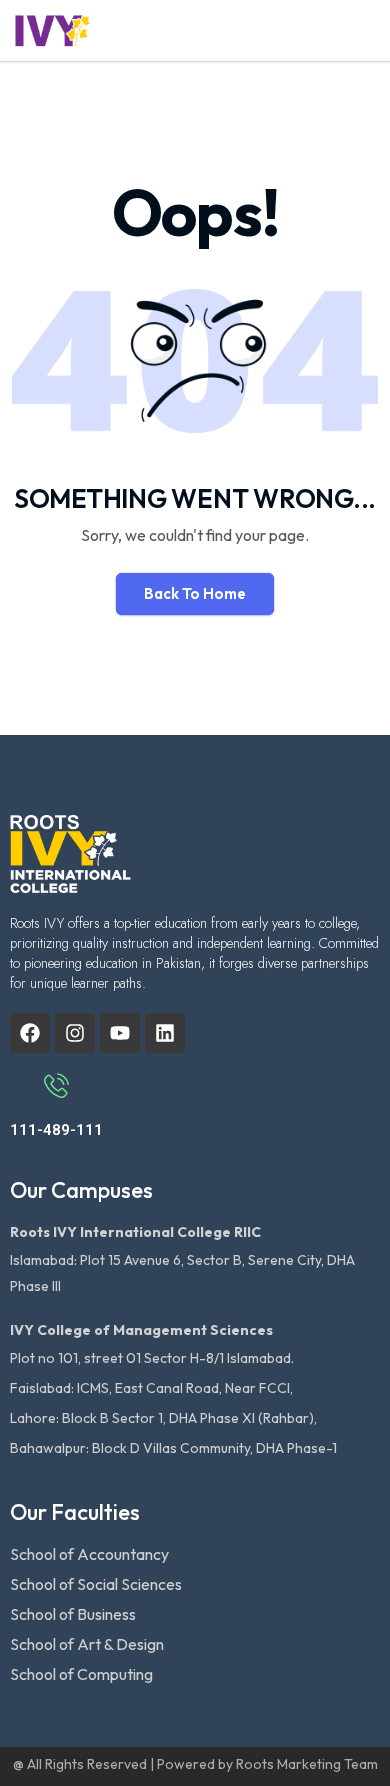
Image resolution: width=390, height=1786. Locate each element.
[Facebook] (30, 1033)
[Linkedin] (165, 1033)
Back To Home (195, 593)
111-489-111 (56, 1130)
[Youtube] (120, 1033)
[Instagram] (75, 1033)
